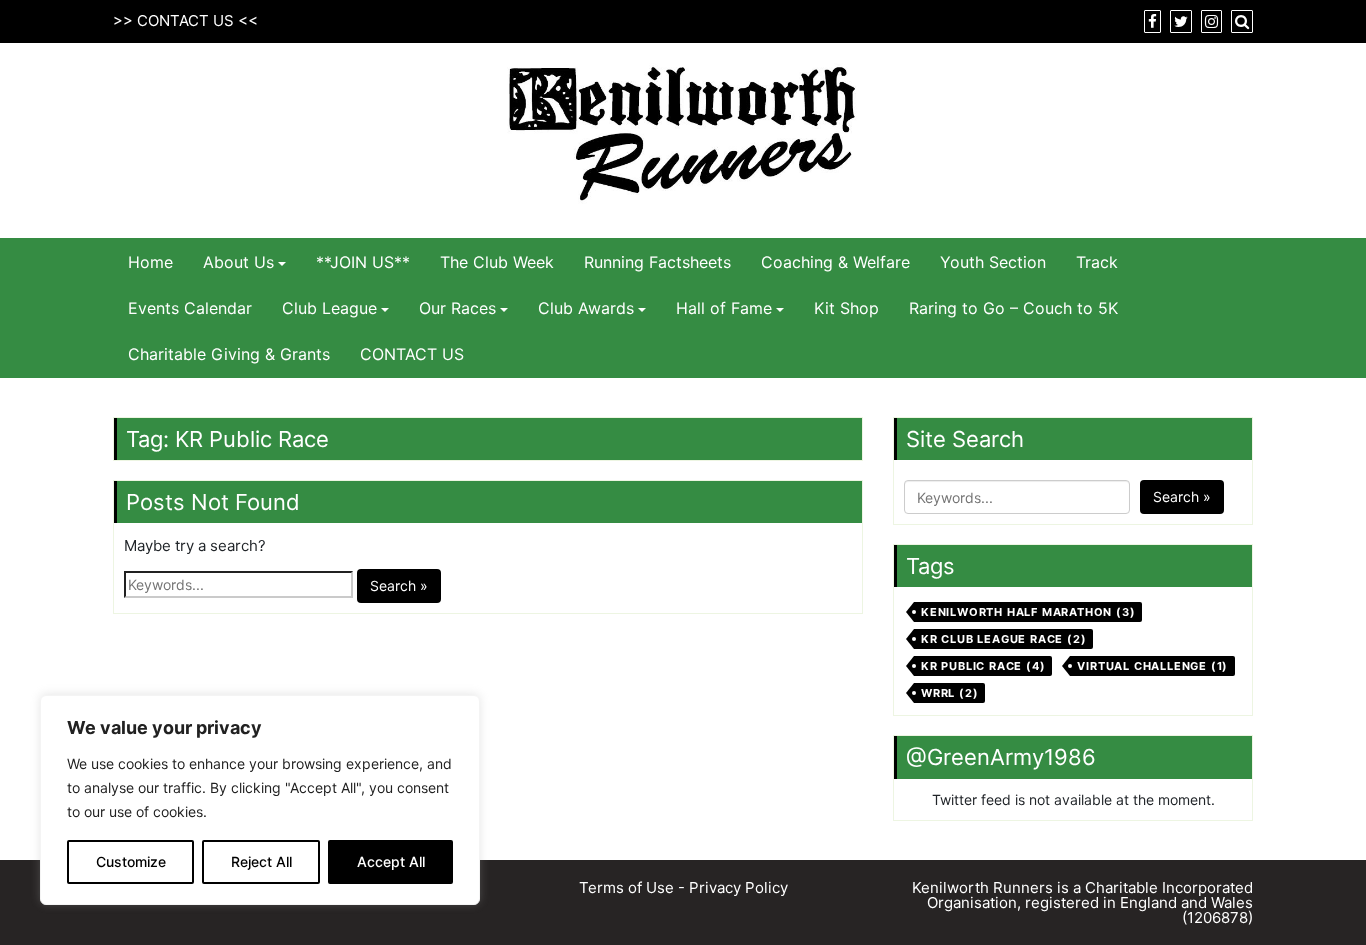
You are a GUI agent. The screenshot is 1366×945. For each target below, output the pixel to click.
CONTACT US (185, 20)
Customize (131, 861)
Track (1097, 262)
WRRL (949, 693)
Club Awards (586, 308)
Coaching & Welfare (835, 262)
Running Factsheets (657, 262)
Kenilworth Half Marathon (1028, 612)
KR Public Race (983, 666)
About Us (238, 262)
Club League (329, 308)
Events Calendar (190, 308)
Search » (399, 585)
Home (150, 262)
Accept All (391, 861)
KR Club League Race (1003, 639)
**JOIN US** (363, 262)
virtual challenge (1152, 666)
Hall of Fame (724, 308)
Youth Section (993, 262)
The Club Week (497, 262)
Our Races (457, 308)
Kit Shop (846, 308)
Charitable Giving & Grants (229, 354)
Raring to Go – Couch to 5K (1013, 308)
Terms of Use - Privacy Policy (683, 887)
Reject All (261, 861)
